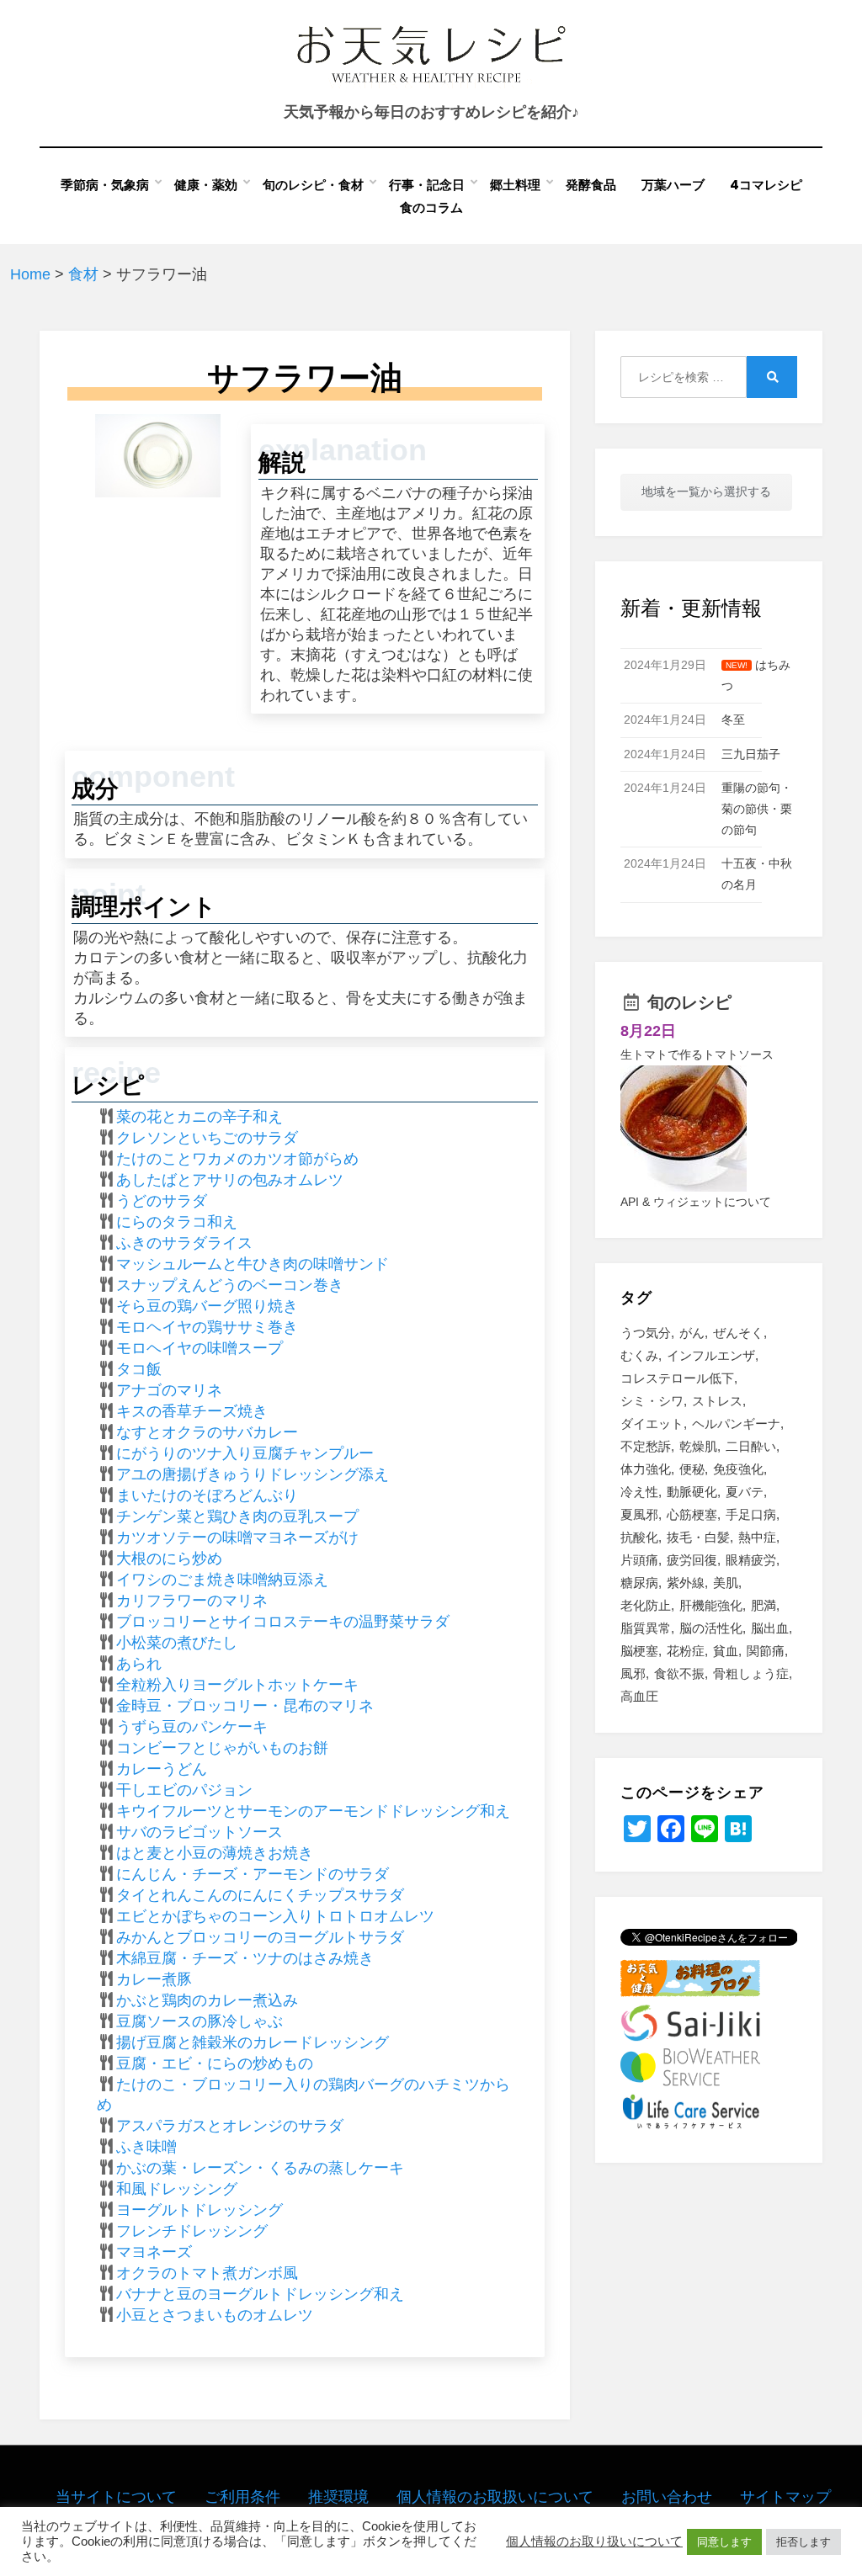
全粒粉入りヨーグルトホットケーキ (237, 1685)
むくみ (639, 1355)
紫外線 (686, 1583)
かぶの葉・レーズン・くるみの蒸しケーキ (260, 2168)
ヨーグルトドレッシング (200, 2210)
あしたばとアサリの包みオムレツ (230, 1180)
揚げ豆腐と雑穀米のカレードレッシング (253, 2042)
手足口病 (751, 1514)
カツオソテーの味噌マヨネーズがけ (237, 1538)
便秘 (692, 1469)
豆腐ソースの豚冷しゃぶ (200, 2021)
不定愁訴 (646, 1446)
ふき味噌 (146, 2147)
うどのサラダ (162, 1201)
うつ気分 (646, 1333)
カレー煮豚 (154, 1979)
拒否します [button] (803, 2542)
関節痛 (766, 1651)
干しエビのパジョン (184, 1790)
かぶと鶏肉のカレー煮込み (207, 2000)
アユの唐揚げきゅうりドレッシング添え (253, 1474)
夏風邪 (639, 1514)
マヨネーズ (154, 2252)
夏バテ (745, 1492)
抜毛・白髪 (698, 1537)
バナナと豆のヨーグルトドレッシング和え (260, 2294)
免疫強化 (738, 1469)
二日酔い (751, 1446)
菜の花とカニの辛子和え (200, 1117)
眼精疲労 (751, 1560)
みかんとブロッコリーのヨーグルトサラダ (260, 1937)
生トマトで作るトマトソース (697, 1054)
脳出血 (770, 1628)
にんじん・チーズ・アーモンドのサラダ (253, 1874)
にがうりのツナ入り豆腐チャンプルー (245, 1453)
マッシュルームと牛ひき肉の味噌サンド (253, 1264)
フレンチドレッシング (192, 2231)
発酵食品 (591, 185)
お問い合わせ (667, 2497)
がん (692, 1333)
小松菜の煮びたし (177, 1643)
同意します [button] (724, 2542)
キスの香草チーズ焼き (192, 1411)
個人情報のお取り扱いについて (594, 2541)
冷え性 (639, 1492)
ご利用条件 (242, 2497)
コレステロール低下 (677, 1378)
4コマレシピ (766, 185)
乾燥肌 (698, 1446)
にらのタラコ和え (177, 1222)
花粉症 (686, 1651)
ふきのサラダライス (184, 1243)
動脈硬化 (692, 1492)
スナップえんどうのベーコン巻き (230, 1285)
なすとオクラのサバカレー (207, 1432)
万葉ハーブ (673, 185)
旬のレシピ (689, 1002)
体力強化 (646, 1469)
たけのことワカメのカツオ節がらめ (237, 1159)
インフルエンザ (711, 1355)
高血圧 (639, 1696)
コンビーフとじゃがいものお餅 (222, 1748)
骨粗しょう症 (751, 1673)
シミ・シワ (652, 1401)
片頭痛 (639, 1560)
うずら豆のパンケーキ (192, 1727)
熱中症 (757, 1537)
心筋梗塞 (692, 1514)
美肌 (726, 1583)
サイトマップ (785, 2497)
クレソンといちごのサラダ (207, 1138)
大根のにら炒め (169, 1559)
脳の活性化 (711, 1628)
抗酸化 (639, 1537)
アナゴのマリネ (169, 1390)
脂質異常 (646, 1628)
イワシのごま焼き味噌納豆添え (222, 1580)
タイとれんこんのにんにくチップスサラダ (260, 1895)
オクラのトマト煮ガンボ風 (207, 2273)
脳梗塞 (639, 1651)
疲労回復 (692, 1560)
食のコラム (431, 207)
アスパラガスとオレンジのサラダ (230, 2126)
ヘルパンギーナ (736, 1423)
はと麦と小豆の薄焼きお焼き (215, 1853)
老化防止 (646, 1605)
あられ (139, 1664)
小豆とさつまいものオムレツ (215, 2315)
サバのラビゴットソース (200, 1832)
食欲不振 (679, 1673)
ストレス (717, 1401)
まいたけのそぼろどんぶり (207, 1495)
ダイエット (652, 1423)
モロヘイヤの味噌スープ (200, 1348)
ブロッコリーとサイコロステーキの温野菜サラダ (283, 1622)
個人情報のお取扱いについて (495, 2497)
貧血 (726, 1651)
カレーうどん (162, 1769)
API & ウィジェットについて (696, 1202)
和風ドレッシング (177, 2189)
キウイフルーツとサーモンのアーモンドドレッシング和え (313, 1811)
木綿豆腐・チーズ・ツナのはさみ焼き (245, 1958)
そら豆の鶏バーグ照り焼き (207, 1306)
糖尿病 (639, 1583)
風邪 (633, 1673)
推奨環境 (338, 2497)
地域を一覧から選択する (706, 491)
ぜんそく (738, 1333)
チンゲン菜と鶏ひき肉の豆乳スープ (237, 1516)
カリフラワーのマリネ (192, 1601)
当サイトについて (116, 2497)
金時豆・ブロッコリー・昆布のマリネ (245, 1706)
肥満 (764, 1605)
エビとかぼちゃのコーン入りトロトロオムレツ (275, 1916)
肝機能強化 (711, 1605)
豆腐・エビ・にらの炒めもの (215, 2063)
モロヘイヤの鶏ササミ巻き (207, 1327)
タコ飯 (139, 1369)
